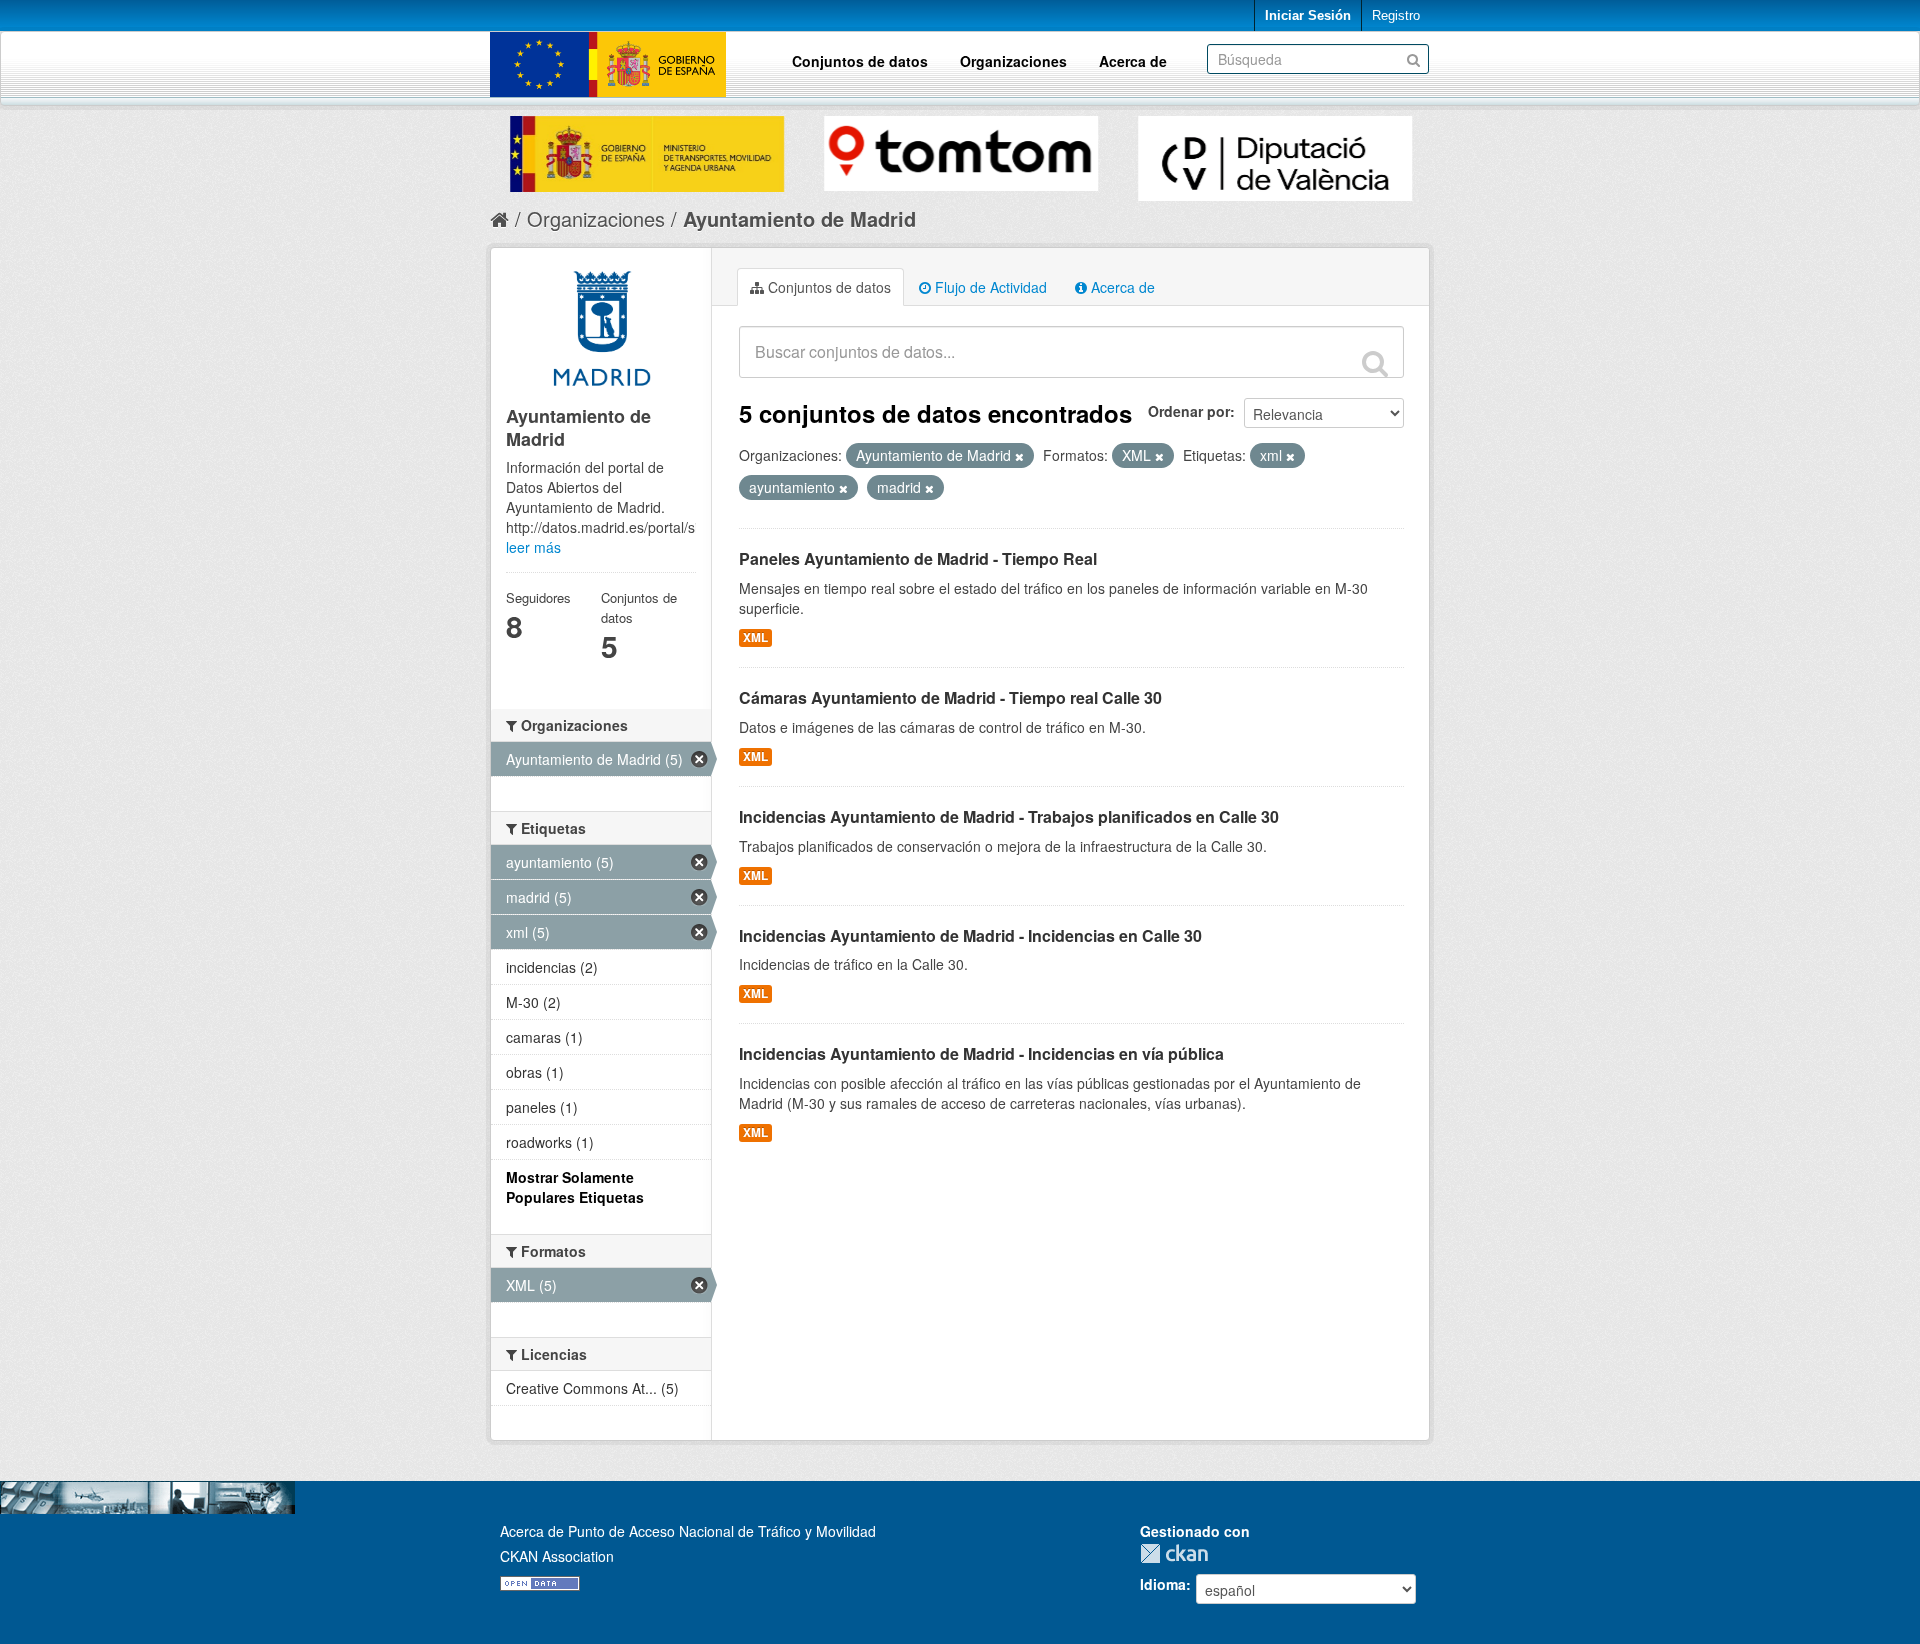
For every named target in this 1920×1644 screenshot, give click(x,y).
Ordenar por (1189, 411)
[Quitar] (1019, 456)
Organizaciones (1013, 61)
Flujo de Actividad (989, 287)
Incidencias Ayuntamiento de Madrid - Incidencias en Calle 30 (970, 935)
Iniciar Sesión (1308, 15)
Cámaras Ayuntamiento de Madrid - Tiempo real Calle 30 (950, 697)
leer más (533, 547)
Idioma (1163, 1584)
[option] (647, 149)
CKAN (1179, 1553)
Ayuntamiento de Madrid (799, 218)
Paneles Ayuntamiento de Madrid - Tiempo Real (918, 558)
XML (755, 637)
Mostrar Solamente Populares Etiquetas (575, 1187)
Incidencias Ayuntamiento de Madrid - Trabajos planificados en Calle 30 (1009, 816)
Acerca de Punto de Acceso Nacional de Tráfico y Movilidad (688, 1531)
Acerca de (1133, 61)
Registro (1396, 15)
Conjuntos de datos (860, 61)
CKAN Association (557, 1556)
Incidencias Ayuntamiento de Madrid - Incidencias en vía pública (981, 1053)
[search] (1375, 363)
